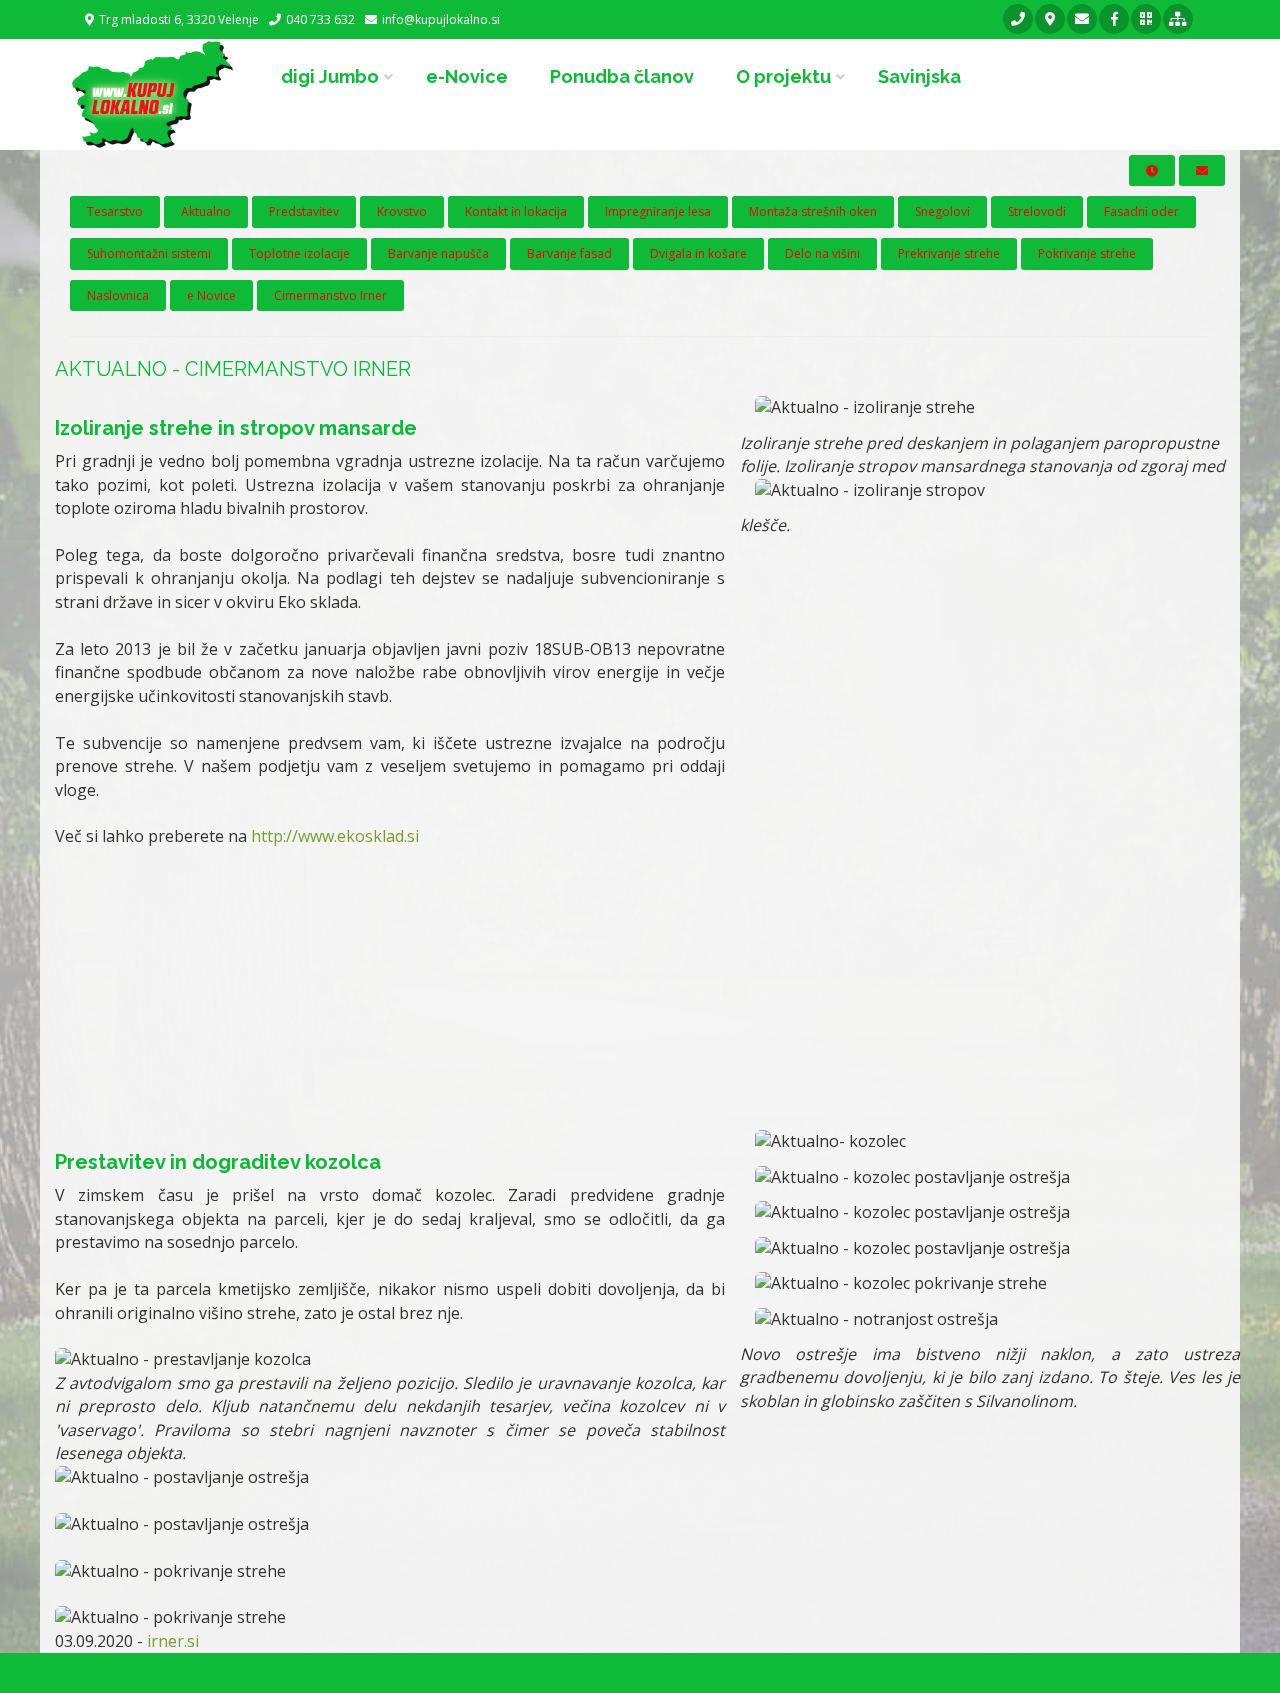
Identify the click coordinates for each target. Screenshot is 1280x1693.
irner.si (173, 1641)
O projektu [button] (783, 76)
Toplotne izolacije (299, 253)
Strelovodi (1037, 211)
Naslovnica (118, 295)
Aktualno (206, 211)
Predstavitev (304, 211)
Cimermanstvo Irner (330, 295)
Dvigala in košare (698, 253)
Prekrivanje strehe (949, 253)
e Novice (211, 295)
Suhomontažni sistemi (149, 253)
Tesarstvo (115, 211)
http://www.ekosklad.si (335, 836)
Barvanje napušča (438, 253)
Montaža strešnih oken (813, 211)
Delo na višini (822, 253)
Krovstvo (402, 211)
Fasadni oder (1141, 211)
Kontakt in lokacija (516, 211)
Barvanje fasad (569, 253)
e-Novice (467, 76)
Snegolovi (942, 211)
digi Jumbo (330, 76)
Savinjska (919, 76)
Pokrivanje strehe (1087, 253)
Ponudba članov (622, 76)
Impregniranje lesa (658, 211)
